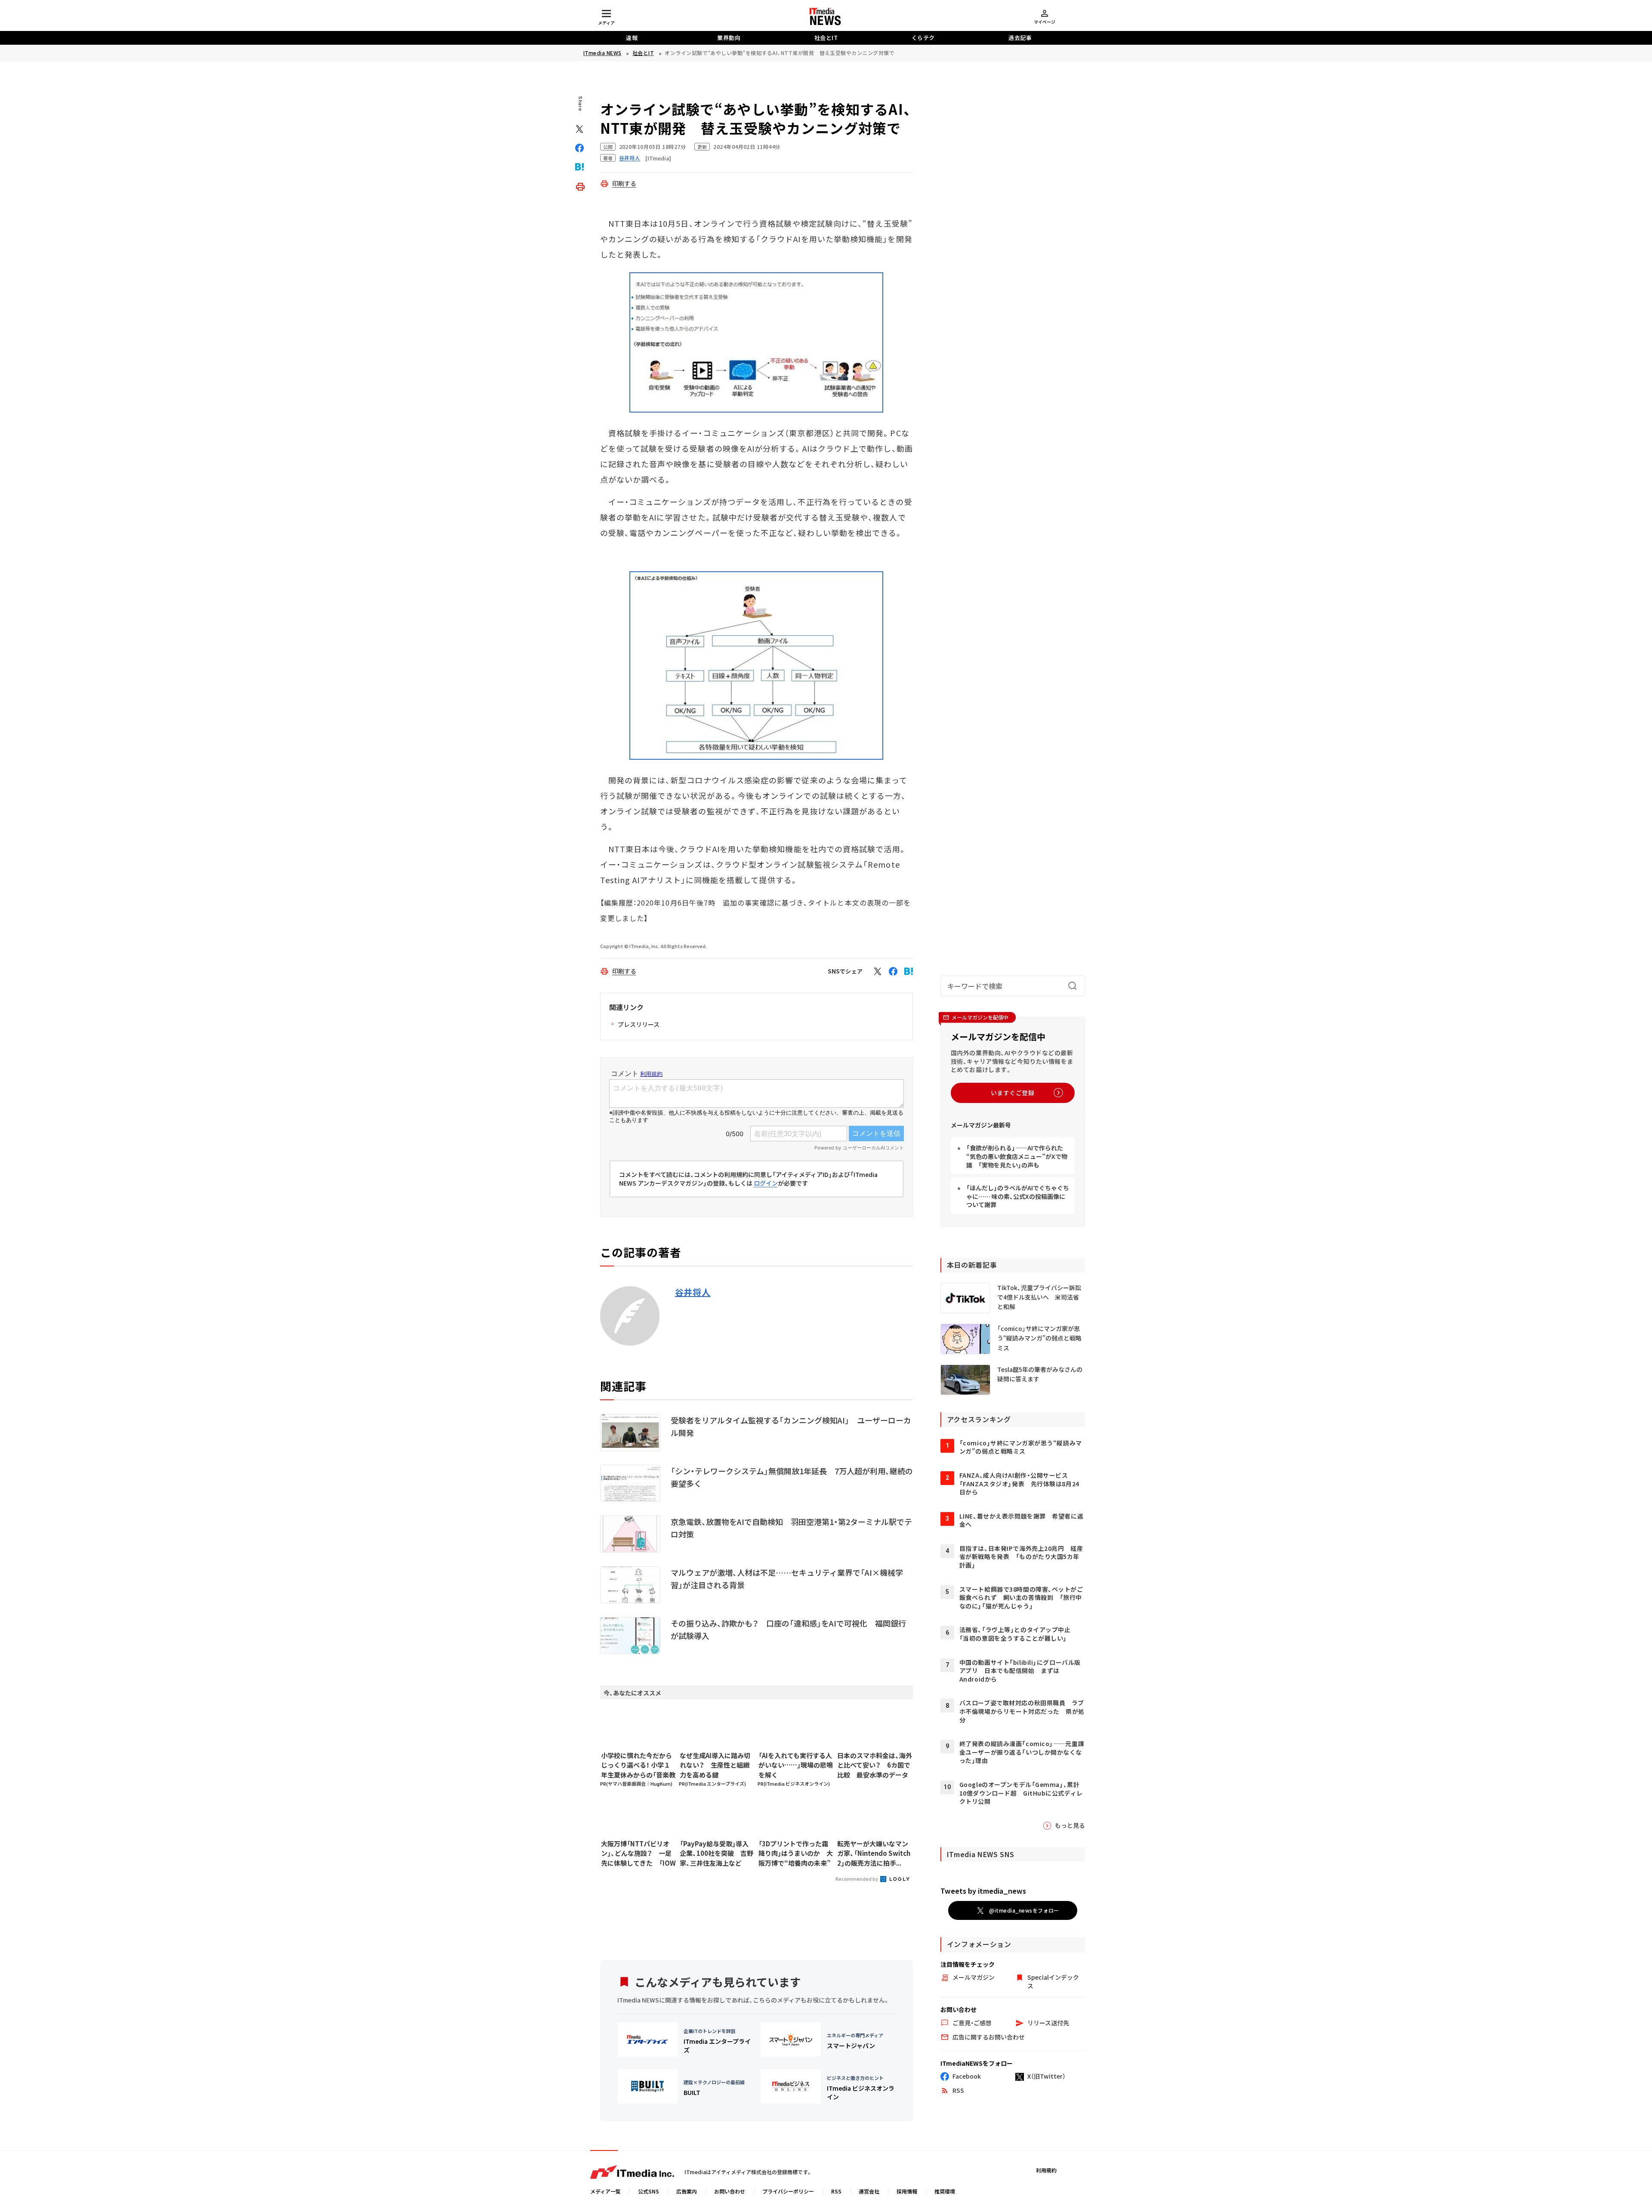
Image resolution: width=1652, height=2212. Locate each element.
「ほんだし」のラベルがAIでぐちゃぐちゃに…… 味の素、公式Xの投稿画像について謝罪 (1018, 1196)
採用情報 (907, 2191)
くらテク (923, 38)
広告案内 (687, 2191)
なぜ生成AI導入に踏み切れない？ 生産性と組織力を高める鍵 (715, 1765)
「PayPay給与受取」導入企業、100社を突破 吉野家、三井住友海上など (717, 1853)
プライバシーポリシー (788, 2191)
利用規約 (1046, 2170)
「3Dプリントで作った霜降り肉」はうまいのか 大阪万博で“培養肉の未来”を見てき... (796, 1854)
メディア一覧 (606, 2191)
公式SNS (649, 2191)
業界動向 (729, 38)
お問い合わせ (730, 2191)
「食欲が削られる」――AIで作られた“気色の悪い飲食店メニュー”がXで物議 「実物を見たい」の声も (1017, 1156)
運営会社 (869, 2191)
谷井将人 (693, 1292)
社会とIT (826, 38)
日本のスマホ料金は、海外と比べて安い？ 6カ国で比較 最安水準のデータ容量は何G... (875, 1765)
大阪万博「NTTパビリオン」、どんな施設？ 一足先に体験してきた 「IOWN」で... (638, 1854)
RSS (836, 2191)
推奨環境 (945, 2191)
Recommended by (857, 1879)
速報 (632, 38)
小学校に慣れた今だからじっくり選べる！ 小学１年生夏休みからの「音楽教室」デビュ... (638, 1765)
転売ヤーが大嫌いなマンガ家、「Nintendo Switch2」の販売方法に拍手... (874, 1853)
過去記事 (1020, 38)
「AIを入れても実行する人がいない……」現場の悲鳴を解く (796, 1765)
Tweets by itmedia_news (983, 1891)
